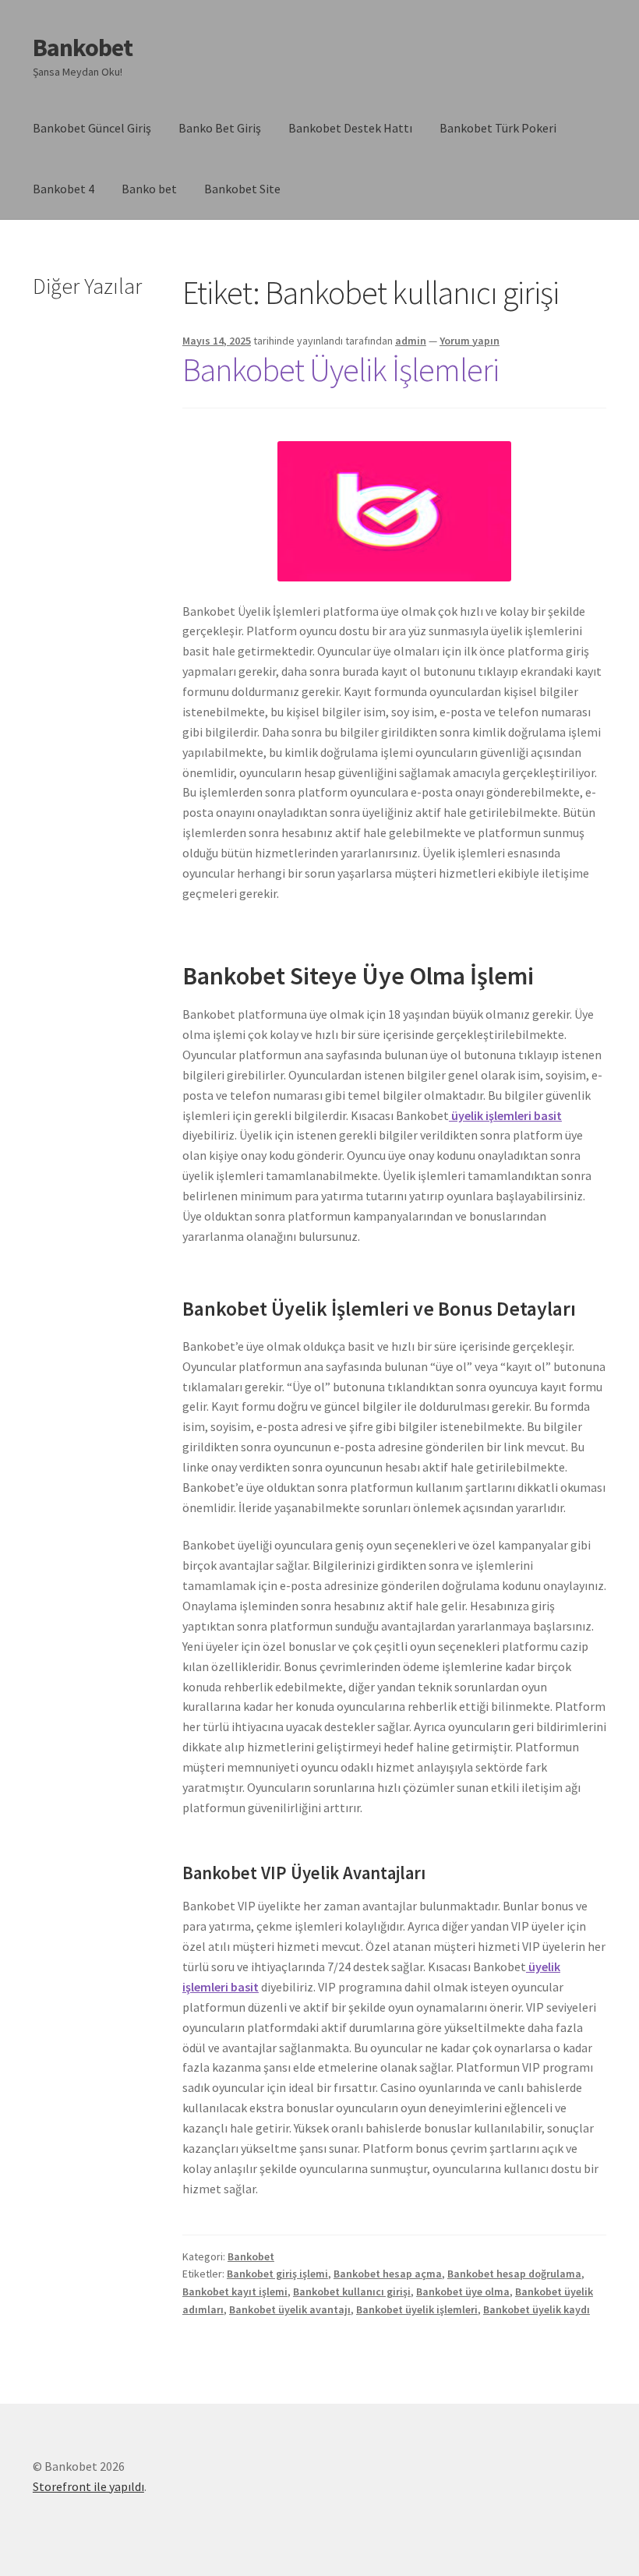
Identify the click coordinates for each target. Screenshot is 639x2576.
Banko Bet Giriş (220, 128)
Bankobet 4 (64, 189)
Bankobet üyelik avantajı (290, 2309)
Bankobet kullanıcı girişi (352, 2292)
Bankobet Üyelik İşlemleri (341, 369)
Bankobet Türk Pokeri (498, 128)
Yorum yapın (470, 341)
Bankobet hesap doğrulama (514, 2274)
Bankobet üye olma (463, 2292)
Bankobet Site (242, 189)
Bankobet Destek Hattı (350, 128)
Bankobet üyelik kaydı (537, 2309)
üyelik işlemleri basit (505, 1115)
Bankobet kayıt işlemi (235, 2292)
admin (411, 341)
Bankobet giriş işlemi (277, 2274)
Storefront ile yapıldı (88, 2486)
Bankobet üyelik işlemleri (417, 2309)
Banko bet (149, 189)
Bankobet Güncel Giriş (92, 128)
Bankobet (83, 48)
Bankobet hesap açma (388, 2274)
